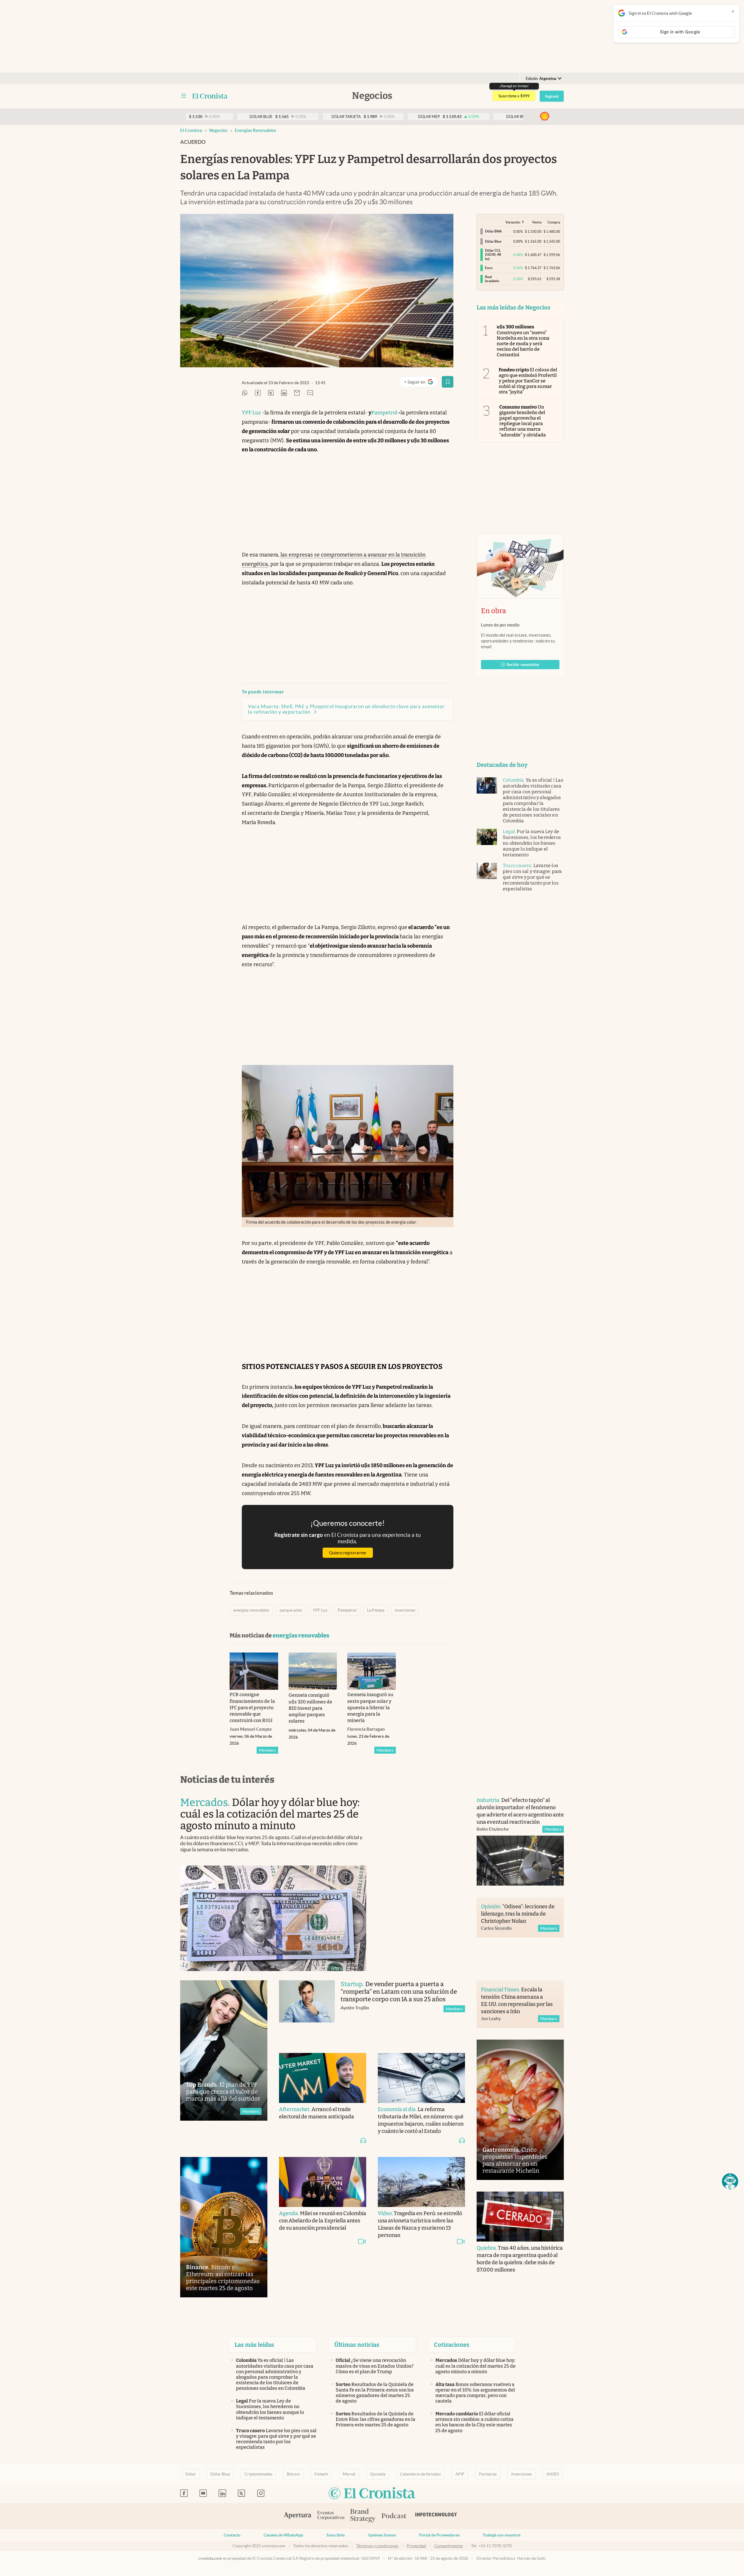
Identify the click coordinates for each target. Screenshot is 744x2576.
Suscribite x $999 (514, 96)
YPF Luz (251, 413)
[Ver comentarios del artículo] (310, 393)
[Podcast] (394, 2516)
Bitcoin (293, 2474)
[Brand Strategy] (363, 2516)
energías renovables (255, 130)
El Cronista (191, 130)
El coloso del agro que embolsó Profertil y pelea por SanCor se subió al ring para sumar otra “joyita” (528, 381)
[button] (730, 2181)
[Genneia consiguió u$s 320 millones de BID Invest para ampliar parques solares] (313, 1671)
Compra (554, 222)
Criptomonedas (258, 2474)
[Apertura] (298, 2516)
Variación (513, 222)
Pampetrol (384, 413)
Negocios (218, 130)
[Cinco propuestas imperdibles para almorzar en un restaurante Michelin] (520, 2110)
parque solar (291, 1610)
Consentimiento (449, 2546)
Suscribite (336, 2535)
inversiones (405, 1610)
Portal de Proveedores (439, 2535)
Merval (349, 2474)
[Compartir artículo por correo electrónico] (297, 393)
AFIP (460, 2474)
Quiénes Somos (382, 2535)
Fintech (321, 2474)
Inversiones (522, 2474)
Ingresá (552, 96)
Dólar (191, 2474)
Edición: (541, 79)
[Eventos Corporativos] (331, 2516)
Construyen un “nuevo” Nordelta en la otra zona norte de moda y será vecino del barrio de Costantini (523, 341)
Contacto (232, 2535)
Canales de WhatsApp (283, 2535)
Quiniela (378, 2474)
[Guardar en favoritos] (448, 382)
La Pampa (376, 1610)
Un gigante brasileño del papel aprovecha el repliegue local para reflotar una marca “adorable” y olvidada (523, 421)
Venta (537, 222)
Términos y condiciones (377, 2546)
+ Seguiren (421, 383)
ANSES (553, 2474)
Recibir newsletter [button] (523, 665)
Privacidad (416, 2546)
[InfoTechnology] (436, 2516)
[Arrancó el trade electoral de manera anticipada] (323, 2078)
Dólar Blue (220, 2474)
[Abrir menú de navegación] (184, 96)
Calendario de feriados (420, 2474)
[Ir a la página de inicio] (210, 96)
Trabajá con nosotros (502, 2535)
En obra (493, 611)
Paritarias (488, 2474)
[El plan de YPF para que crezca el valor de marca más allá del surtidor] (224, 2050)
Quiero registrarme (348, 1553)
